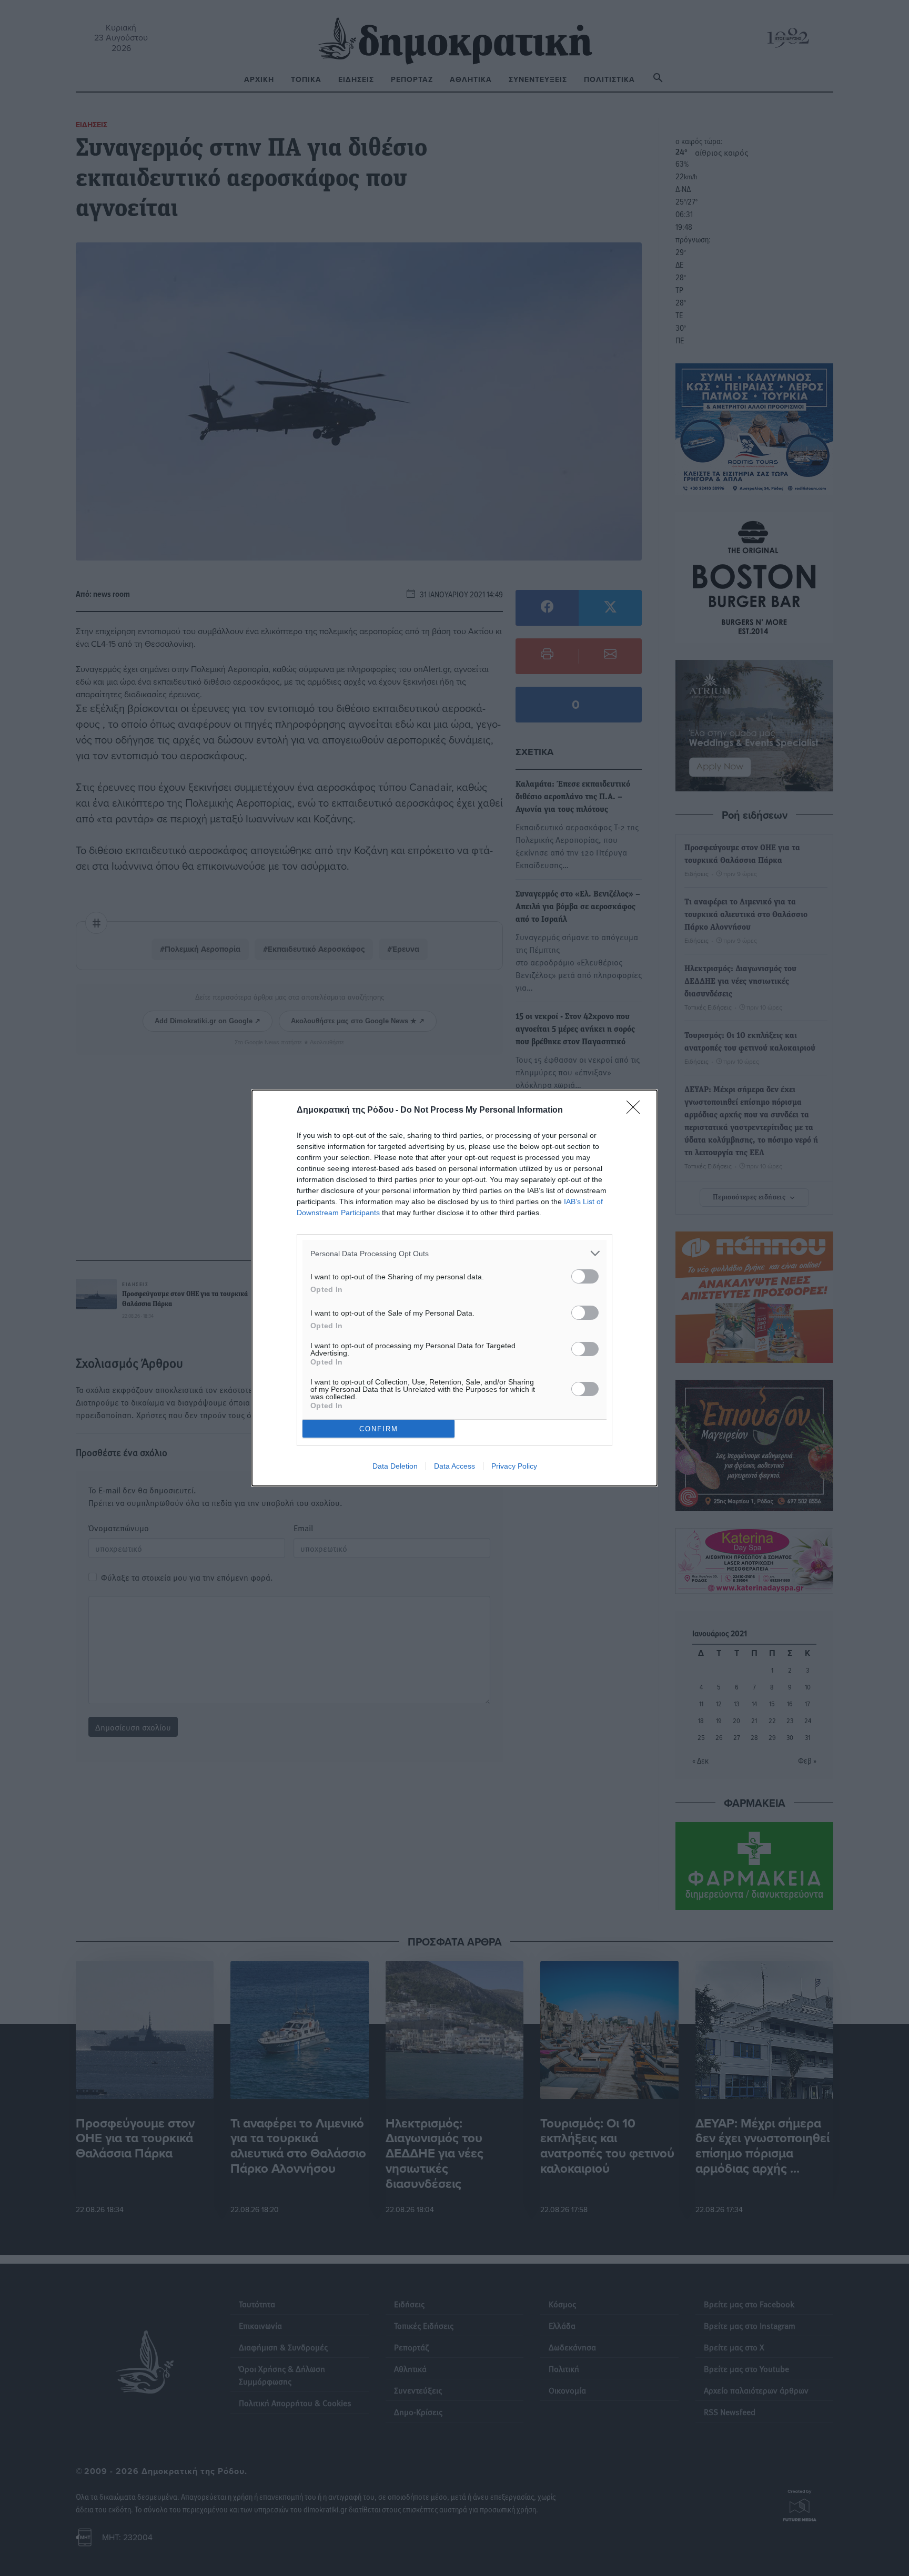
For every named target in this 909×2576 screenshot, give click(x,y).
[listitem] (454, 1253)
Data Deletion (395, 1466)
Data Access (454, 1466)
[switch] (585, 1276)
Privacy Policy (514, 1466)
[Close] (637, 1111)
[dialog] (454, 1288)
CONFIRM (379, 1429)
